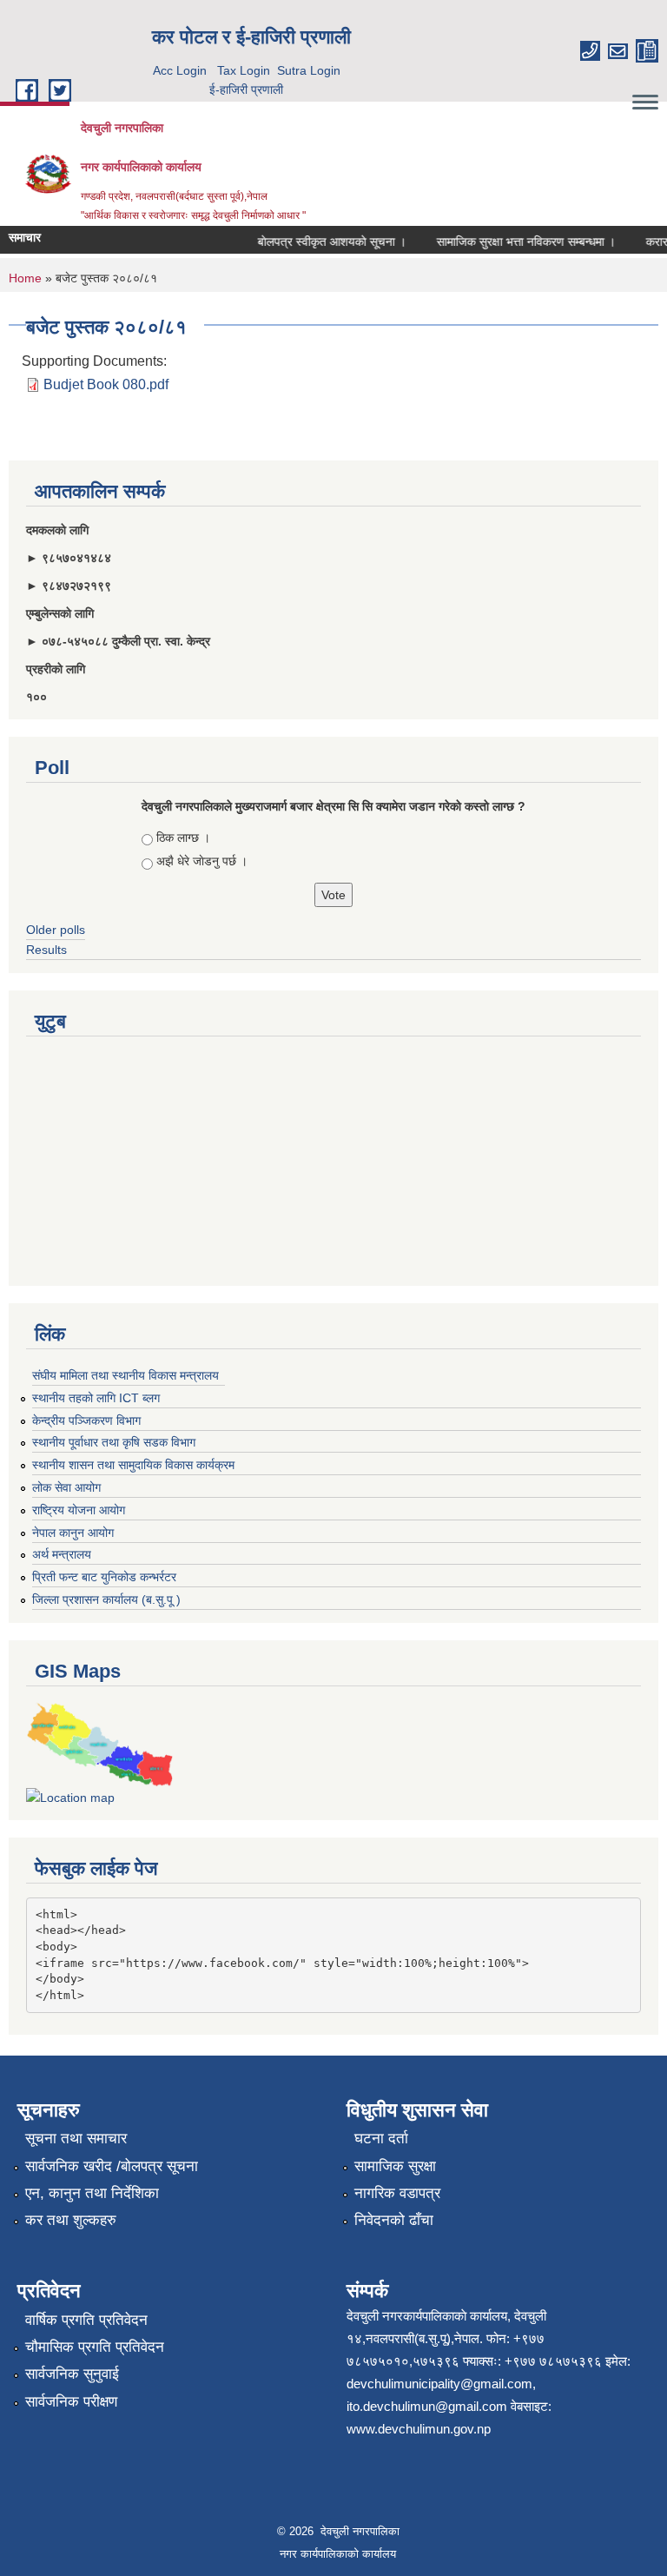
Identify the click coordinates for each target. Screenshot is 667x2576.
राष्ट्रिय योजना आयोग (79, 1510)
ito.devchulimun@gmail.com (427, 2406)
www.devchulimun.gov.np (419, 2429)
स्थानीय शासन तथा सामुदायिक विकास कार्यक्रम (133, 1465)
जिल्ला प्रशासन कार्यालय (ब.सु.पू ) (106, 1599)
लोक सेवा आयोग (66, 1487)
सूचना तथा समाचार (76, 2139)
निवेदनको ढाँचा (394, 2220)
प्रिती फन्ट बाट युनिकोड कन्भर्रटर (104, 1577)
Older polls (56, 930)
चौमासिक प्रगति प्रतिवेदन (95, 2347)
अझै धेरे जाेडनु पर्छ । (202, 861)
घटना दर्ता (381, 2139)
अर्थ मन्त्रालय (62, 1554)
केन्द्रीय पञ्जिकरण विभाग (86, 1420)
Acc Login (180, 70)
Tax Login (244, 70)
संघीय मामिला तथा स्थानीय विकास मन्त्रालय (125, 1375)
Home (25, 278)
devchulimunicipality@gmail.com (439, 2384)
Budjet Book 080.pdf (106, 384)
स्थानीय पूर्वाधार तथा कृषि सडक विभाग (114, 1442)
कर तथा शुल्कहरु (71, 2220)
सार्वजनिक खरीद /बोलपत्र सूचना (112, 2166)
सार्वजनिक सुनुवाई (72, 2374)
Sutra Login (309, 70)
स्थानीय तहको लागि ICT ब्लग (96, 1398)
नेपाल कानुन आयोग (73, 1533)
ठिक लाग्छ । (183, 838)
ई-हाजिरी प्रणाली (246, 89)
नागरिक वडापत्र (397, 2193)
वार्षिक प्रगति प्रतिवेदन (86, 2320)
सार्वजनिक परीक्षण (71, 2402)
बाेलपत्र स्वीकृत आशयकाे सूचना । (321, 242)
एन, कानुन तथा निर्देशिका (92, 2193)
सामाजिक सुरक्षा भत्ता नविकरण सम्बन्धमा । (515, 242)
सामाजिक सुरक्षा (395, 2166)
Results (46, 950)
